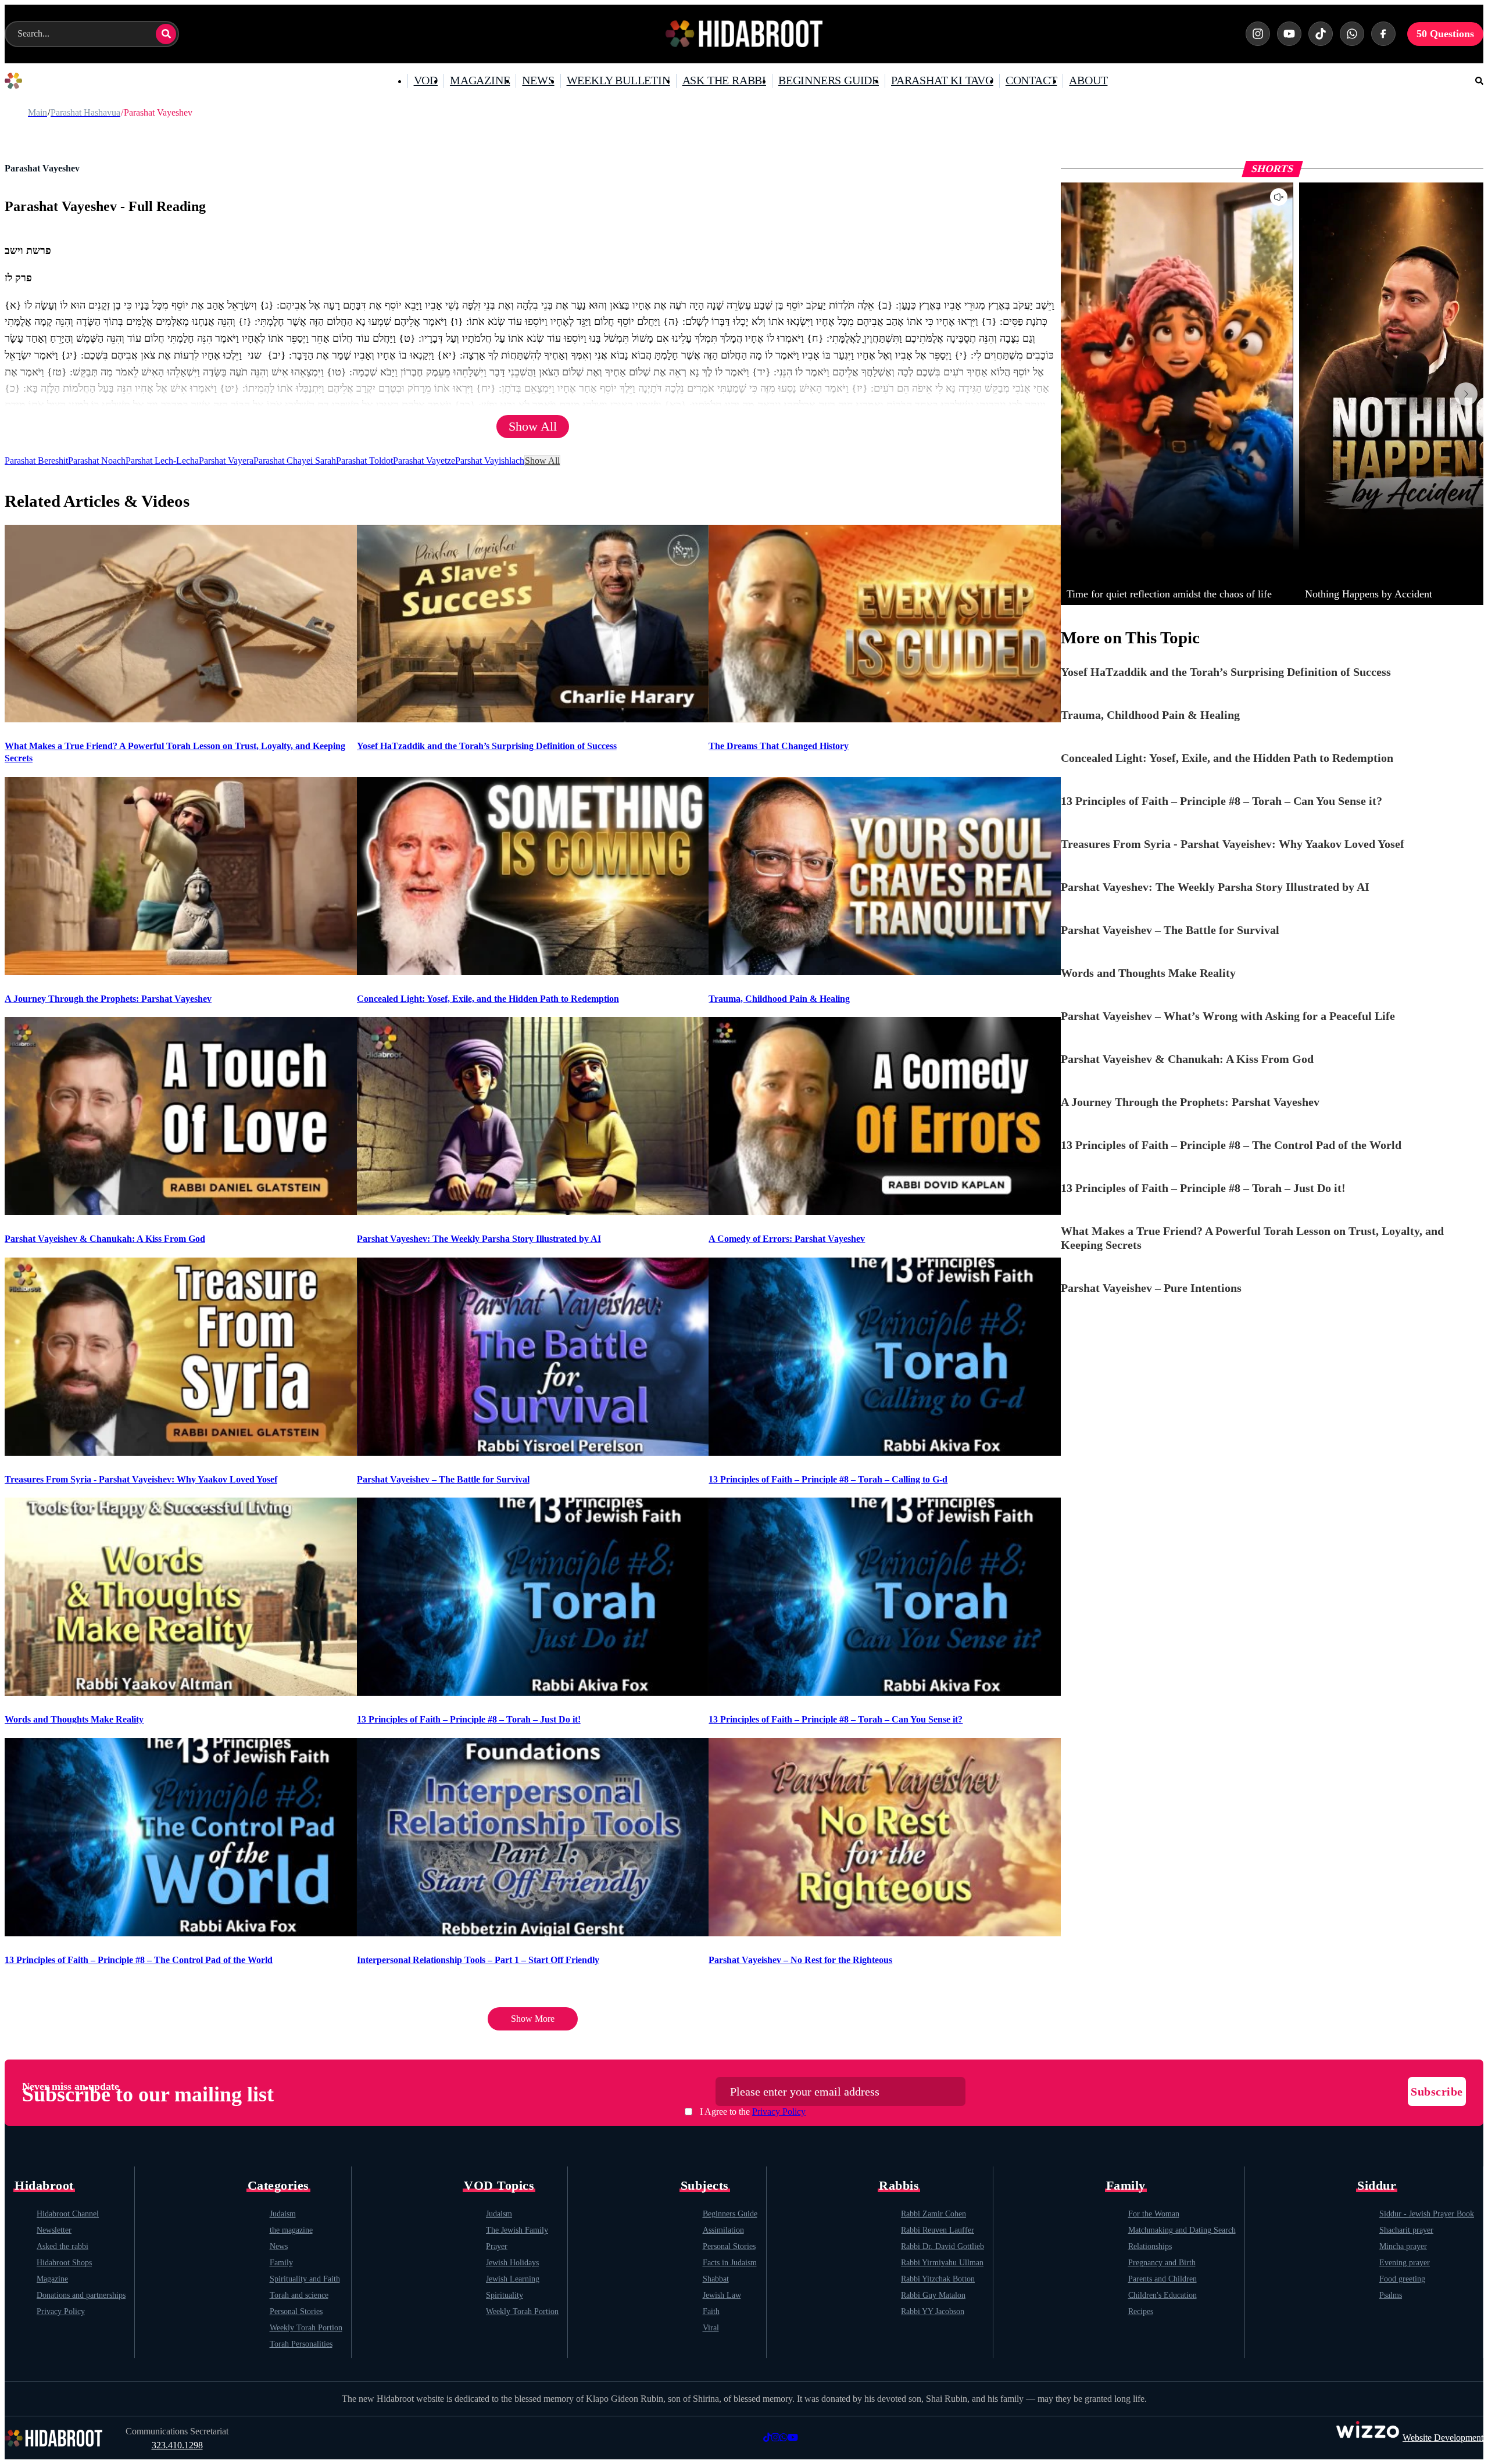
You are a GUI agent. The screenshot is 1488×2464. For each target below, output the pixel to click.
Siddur (1377, 2186)
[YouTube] (1289, 34)
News (279, 2246)
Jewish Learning (513, 2279)
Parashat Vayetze (424, 461)
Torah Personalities (301, 2344)
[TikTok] (1321, 34)
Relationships (1150, 2246)
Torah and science (299, 2295)
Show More (533, 2019)
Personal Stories (296, 2311)
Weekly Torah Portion (306, 2328)
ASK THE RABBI (724, 80)
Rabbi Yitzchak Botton (938, 2279)
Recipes (1141, 2311)
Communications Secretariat (177, 2431)
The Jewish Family (517, 2230)
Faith (711, 2311)
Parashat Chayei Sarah (295, 461)
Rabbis (899, 2186)
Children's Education (1162, 2295)
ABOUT (1088, 80)
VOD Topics (499, 2186)
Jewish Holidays (512, 2263)
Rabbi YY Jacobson (933, 2311)
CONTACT (1031, 80)
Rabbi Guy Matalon (933, 2295)
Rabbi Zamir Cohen (933, 2214)
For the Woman (1154, 2214)
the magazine (291, 2230)
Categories (278, 2186)
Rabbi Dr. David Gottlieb (942, 2246)
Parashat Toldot (364, 461)
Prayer (497, 2246)
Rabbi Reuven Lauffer (938, 2230)
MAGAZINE (480, 80)
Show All (533, 426)
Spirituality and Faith (305, 2279)
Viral (711, 2328)
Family (281, 2263)
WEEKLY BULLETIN (618, 80)
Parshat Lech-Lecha (162, 461)
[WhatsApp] (1352, 34)
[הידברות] (744, 34)
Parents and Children (1162, 2279)
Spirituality (505, 2295)
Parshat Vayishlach (490, 461)
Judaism (283, 2214)
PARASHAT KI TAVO (942, 80)
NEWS (538, 80)
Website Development (1443, 2438)
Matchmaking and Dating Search (1182, 2230)
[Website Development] (1368, 2438)
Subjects (705, 2186)
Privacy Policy (779, 2112)
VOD (426, 80)
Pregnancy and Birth (1162, 2263)
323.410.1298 (177, 2445)
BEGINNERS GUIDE (829, 80)
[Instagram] (1258, 34)
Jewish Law (722, 2295)
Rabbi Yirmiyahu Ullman (942, 2263)
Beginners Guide (730, 2214)
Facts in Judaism (730, 2263)
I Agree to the (753, 2112)
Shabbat (716, 2279)
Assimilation (723, 2230)
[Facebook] (1383, 34)
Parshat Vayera (226, 461)
